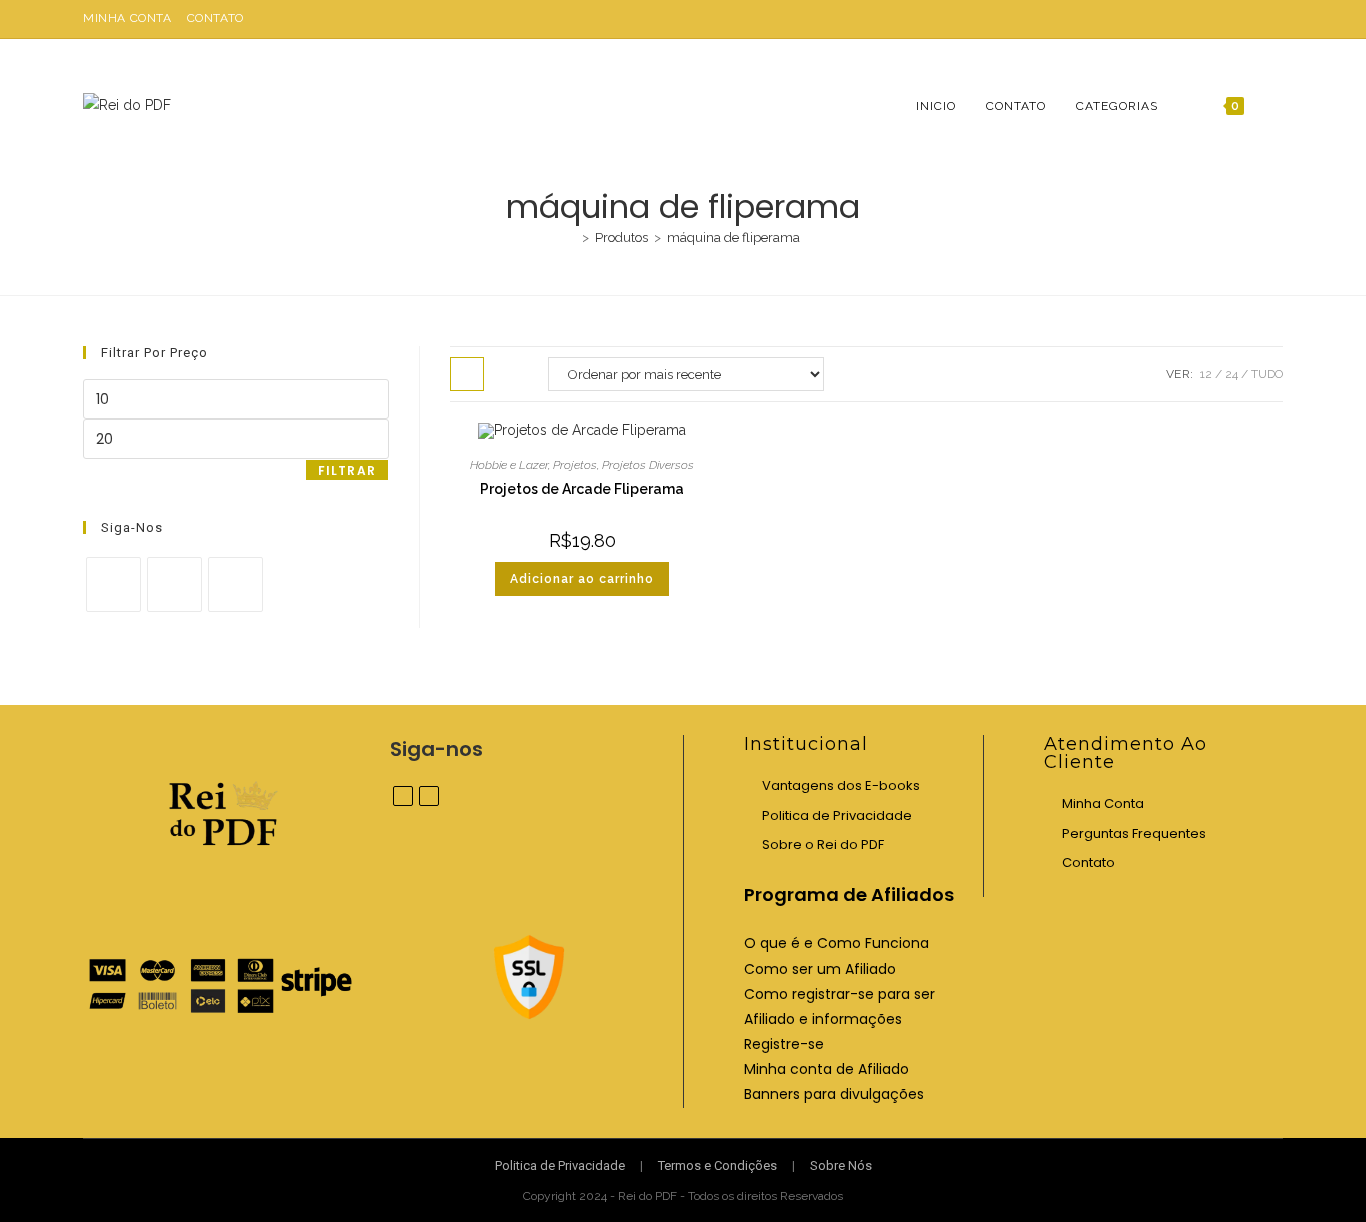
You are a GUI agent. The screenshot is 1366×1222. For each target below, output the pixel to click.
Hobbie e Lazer (509, 465)
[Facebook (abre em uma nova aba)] (1254, 19)
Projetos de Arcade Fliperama (582, 489)
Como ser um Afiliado (820, 969)
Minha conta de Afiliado (826, 1069)
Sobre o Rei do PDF (823, 844)
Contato (215, 18)
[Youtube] (235, 584)
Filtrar (347, 470)
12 (1206, 374)
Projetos (575, 465)
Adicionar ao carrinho (582, 579)
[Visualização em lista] (511, 374)
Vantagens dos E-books (841, 785)
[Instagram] (174, 584)
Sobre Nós (841, 1165)
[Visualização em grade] (467, 374)
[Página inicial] (571, 237)
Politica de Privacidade (837, 815)
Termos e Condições (717, 1165)
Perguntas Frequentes (1134, 833)
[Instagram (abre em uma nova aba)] (1274, 19)
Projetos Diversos (648, 465)
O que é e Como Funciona (836, 943)
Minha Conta (127, 18)
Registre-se (784, 1044)
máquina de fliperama (733, 237)
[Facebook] (113, 584)
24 (1231, 374)
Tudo (1267, 374)
